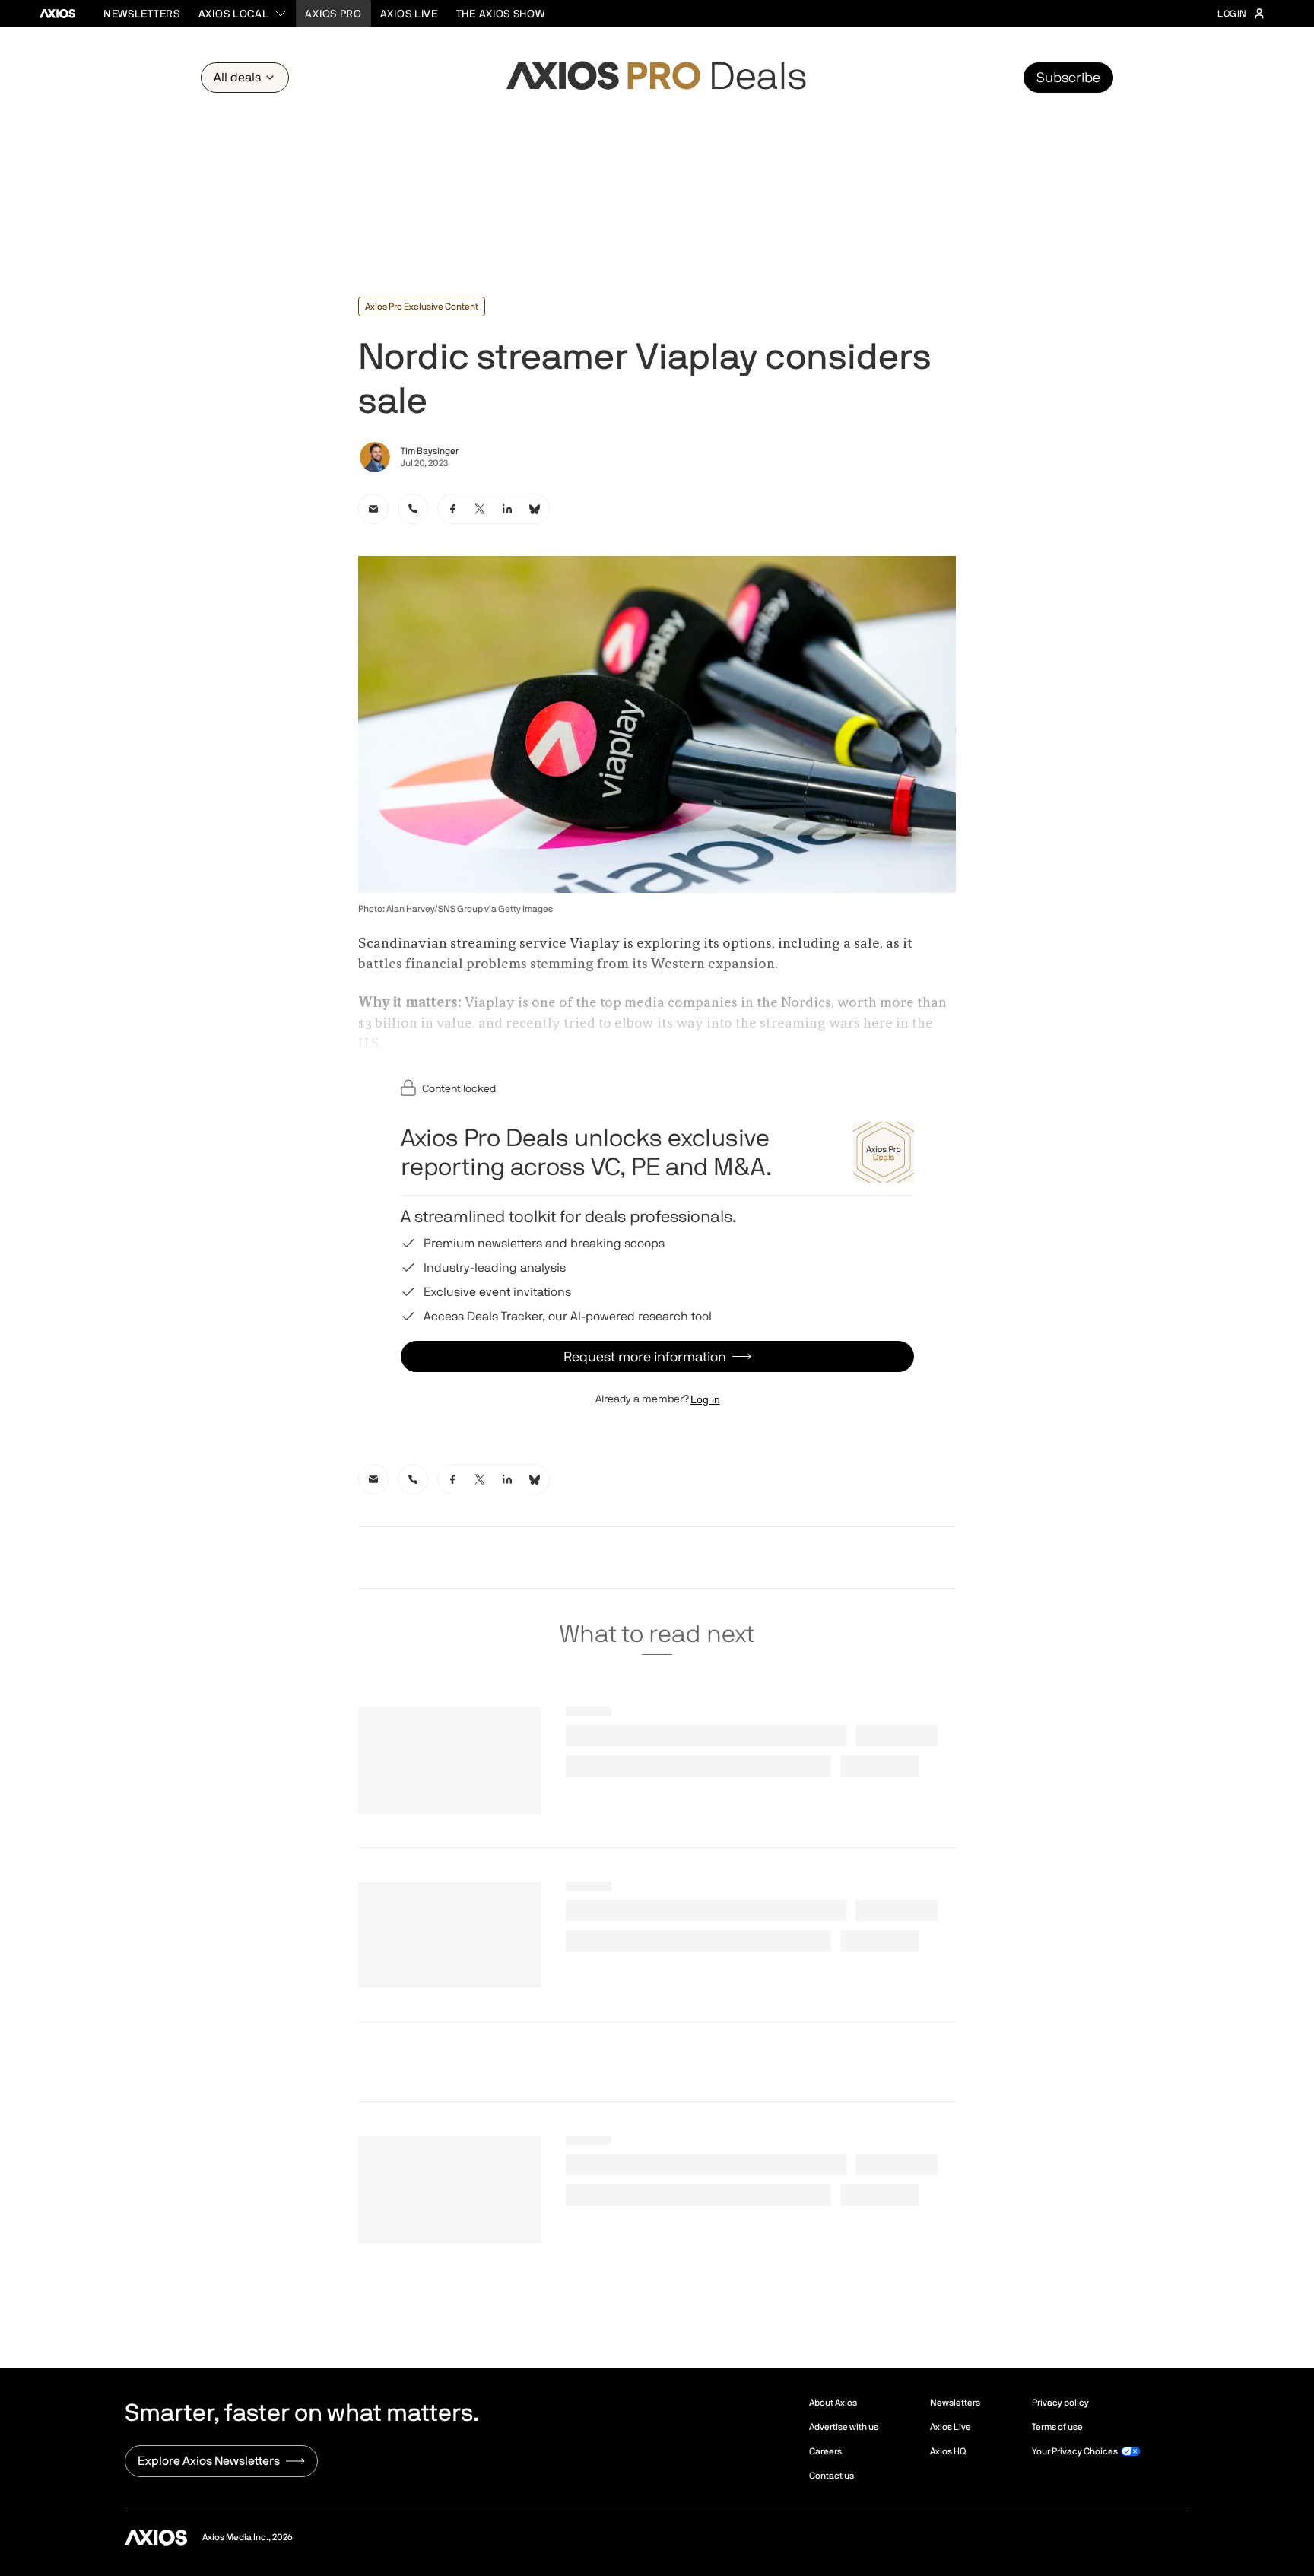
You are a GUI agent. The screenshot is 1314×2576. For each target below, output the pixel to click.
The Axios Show (501, 14)
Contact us (832, 2476)
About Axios (833, 2403)
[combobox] (243, 14)
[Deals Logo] (657, 78)
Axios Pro (333, 14)
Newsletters (142, 14)
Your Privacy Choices (1075, 2451)
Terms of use (1057, 2427)
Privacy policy (1060, 2403)
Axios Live (409, 14)
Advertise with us (844, 2427)
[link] (373, 509)
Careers (825, 2451)
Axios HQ (948, 2451)
